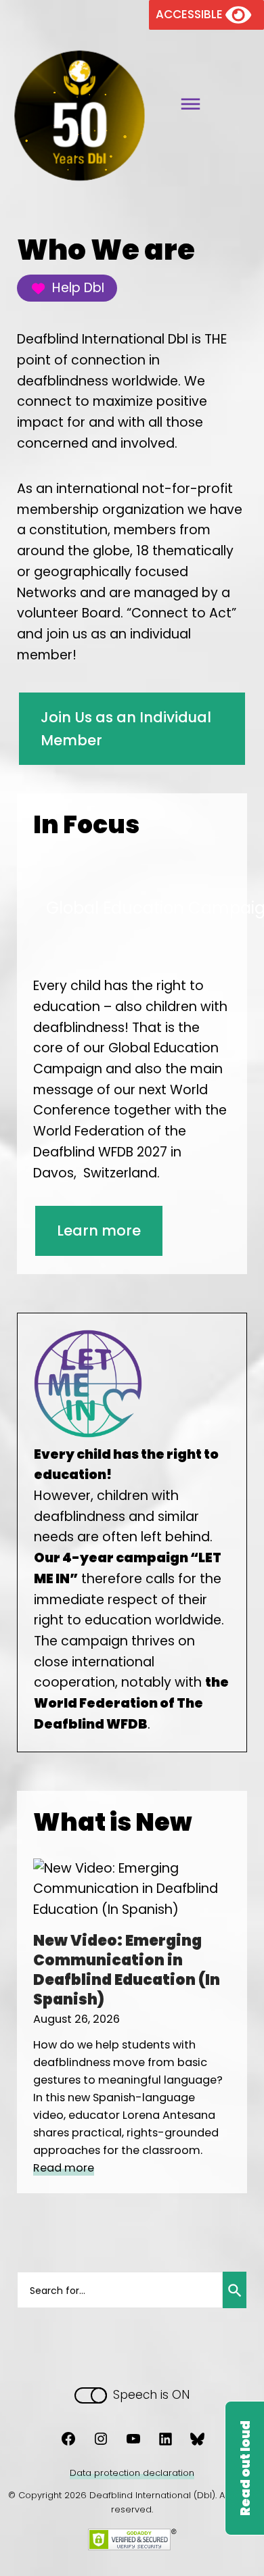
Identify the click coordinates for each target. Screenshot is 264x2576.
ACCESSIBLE (191, 14)
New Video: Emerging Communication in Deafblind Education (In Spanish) (127, 1970)
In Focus (86, 825)
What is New (113, 1822)
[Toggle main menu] (185, 106)
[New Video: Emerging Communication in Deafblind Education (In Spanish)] (128, 1910)
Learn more (99, 1231)
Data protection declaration (132, 2473)
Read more (64, 2168)
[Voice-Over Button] (244, 2468)
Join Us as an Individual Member (126, 729)
